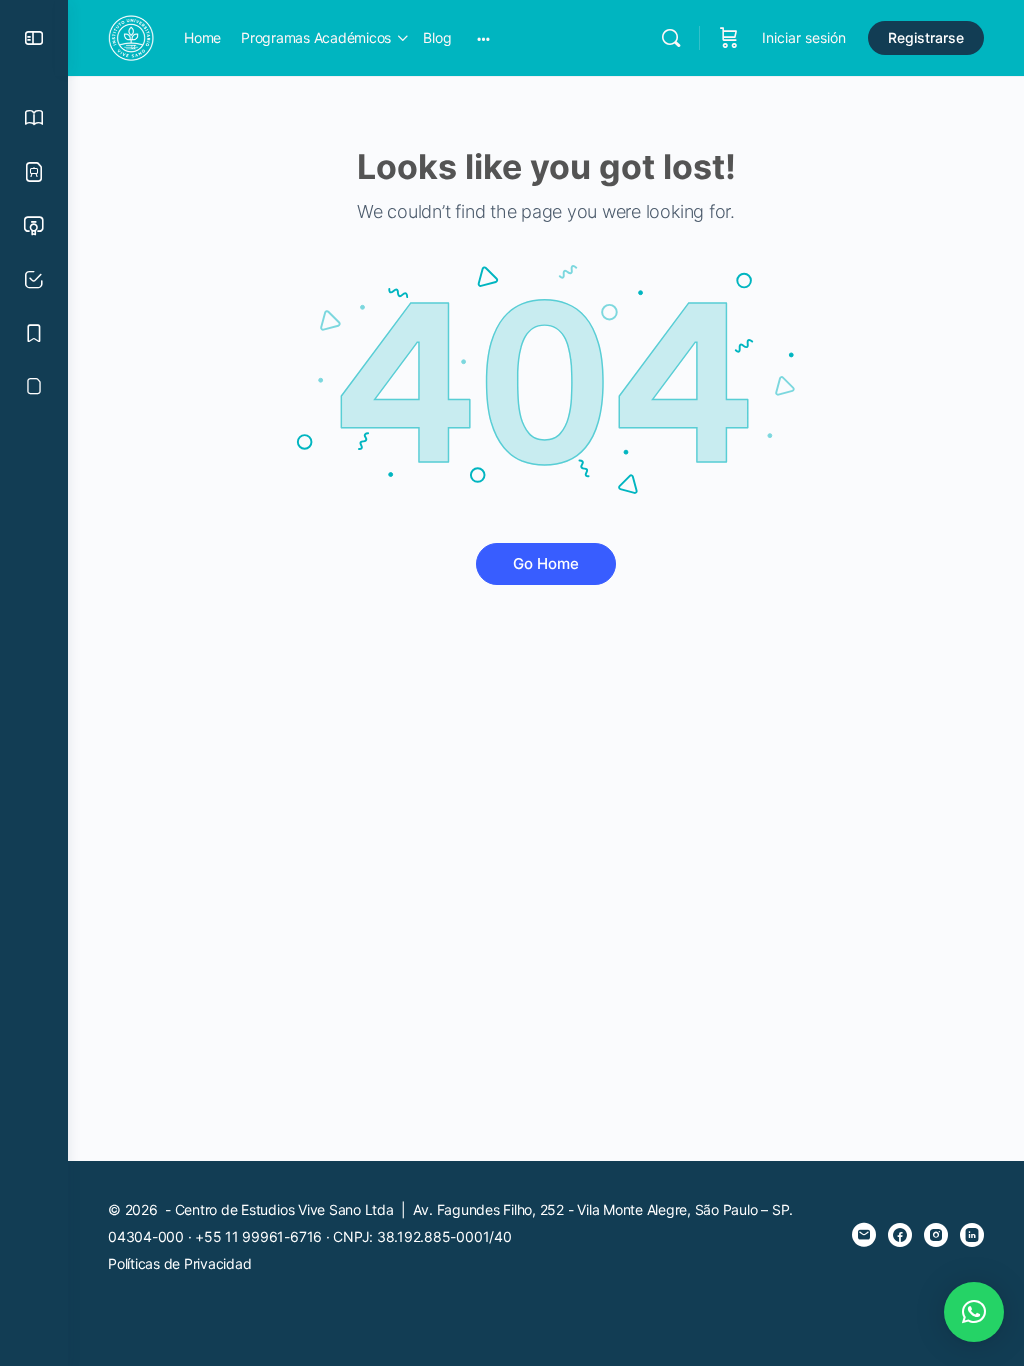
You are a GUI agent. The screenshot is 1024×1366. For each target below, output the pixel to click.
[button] (974, 1312)
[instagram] (936, 1235)
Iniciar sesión (804, 37)
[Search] (671, 38)
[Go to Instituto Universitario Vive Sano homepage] (131, 36)
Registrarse (926, 37)
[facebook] (900, 1235)
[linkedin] (972, 1235)
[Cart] (729, 38)
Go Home (546, 563)
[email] (864, 1235)
